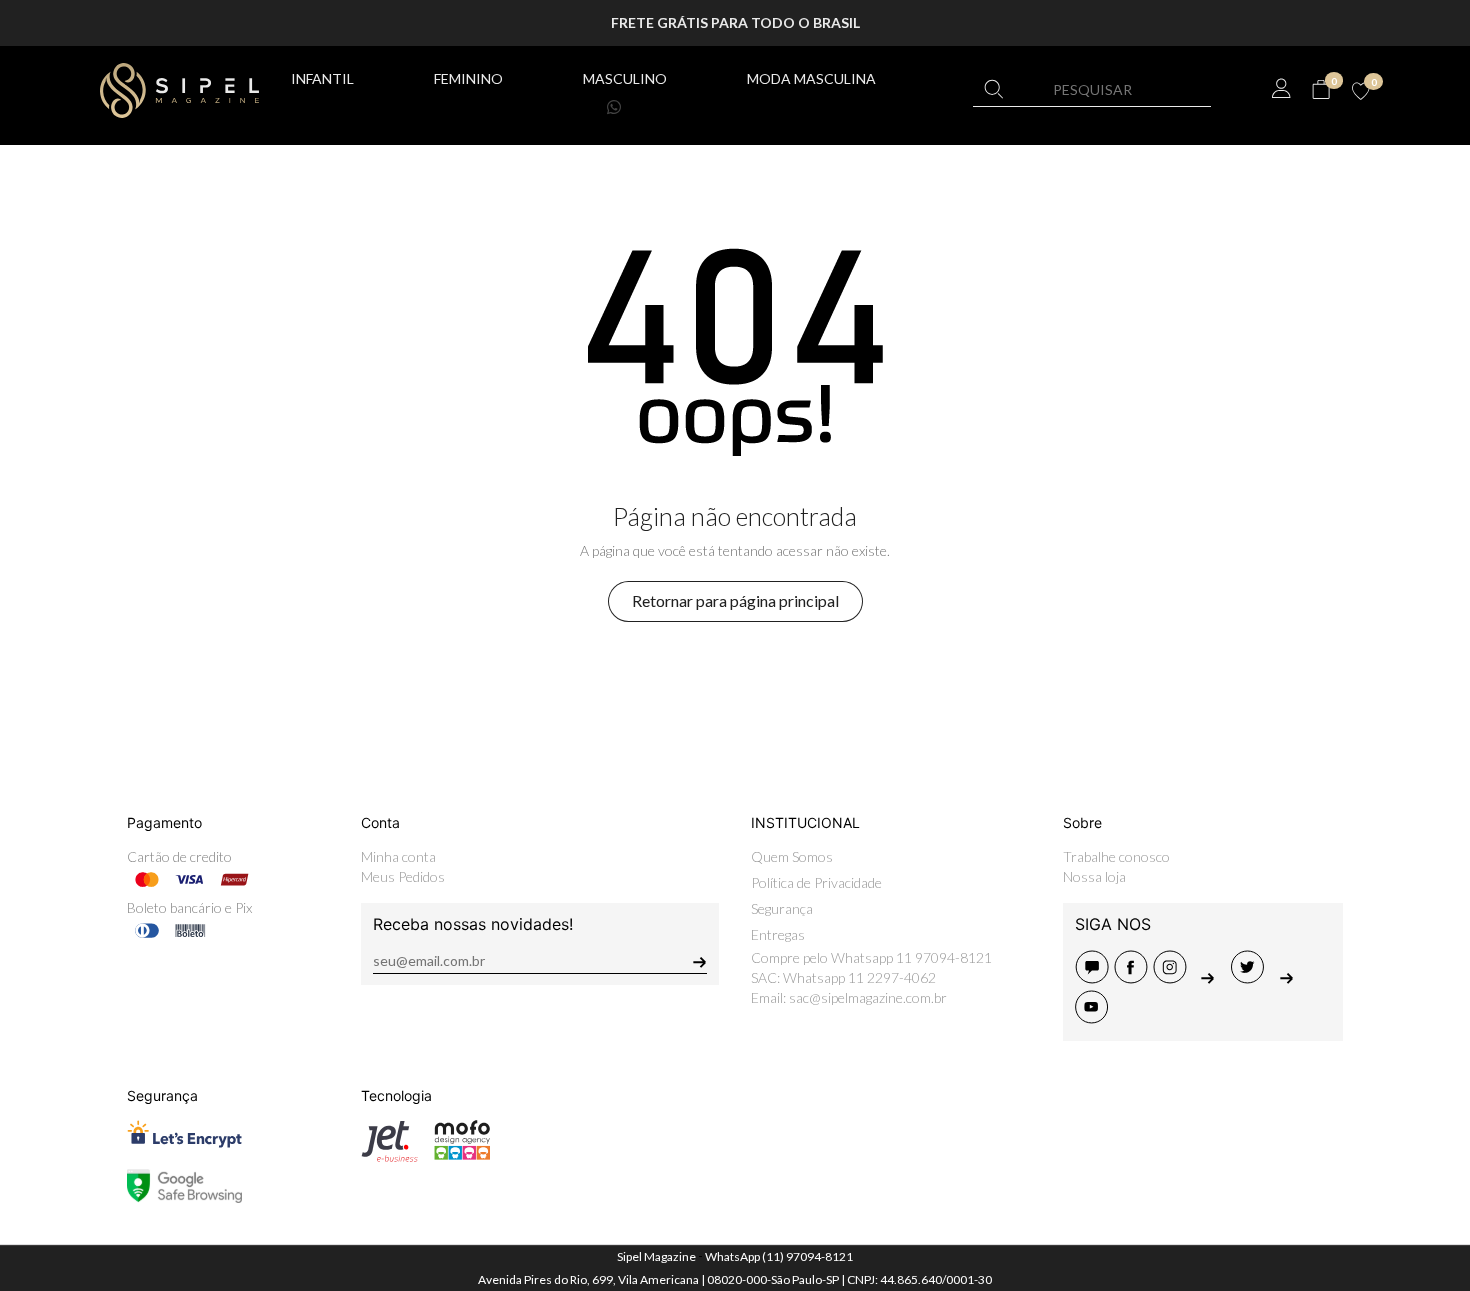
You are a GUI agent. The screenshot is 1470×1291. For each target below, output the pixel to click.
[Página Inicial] (179, 87)
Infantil (322, 78)
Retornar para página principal (735, 600)
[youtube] (1093, 1017)
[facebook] (1133, 977)
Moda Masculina (811, 78)
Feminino (468, 78)
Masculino (625, 78)
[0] (1320, 90)
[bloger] (1094, 977)
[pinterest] (1211, 977)
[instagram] (1172, 977)
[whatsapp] (1288, 977)
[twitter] (1250, 977)
